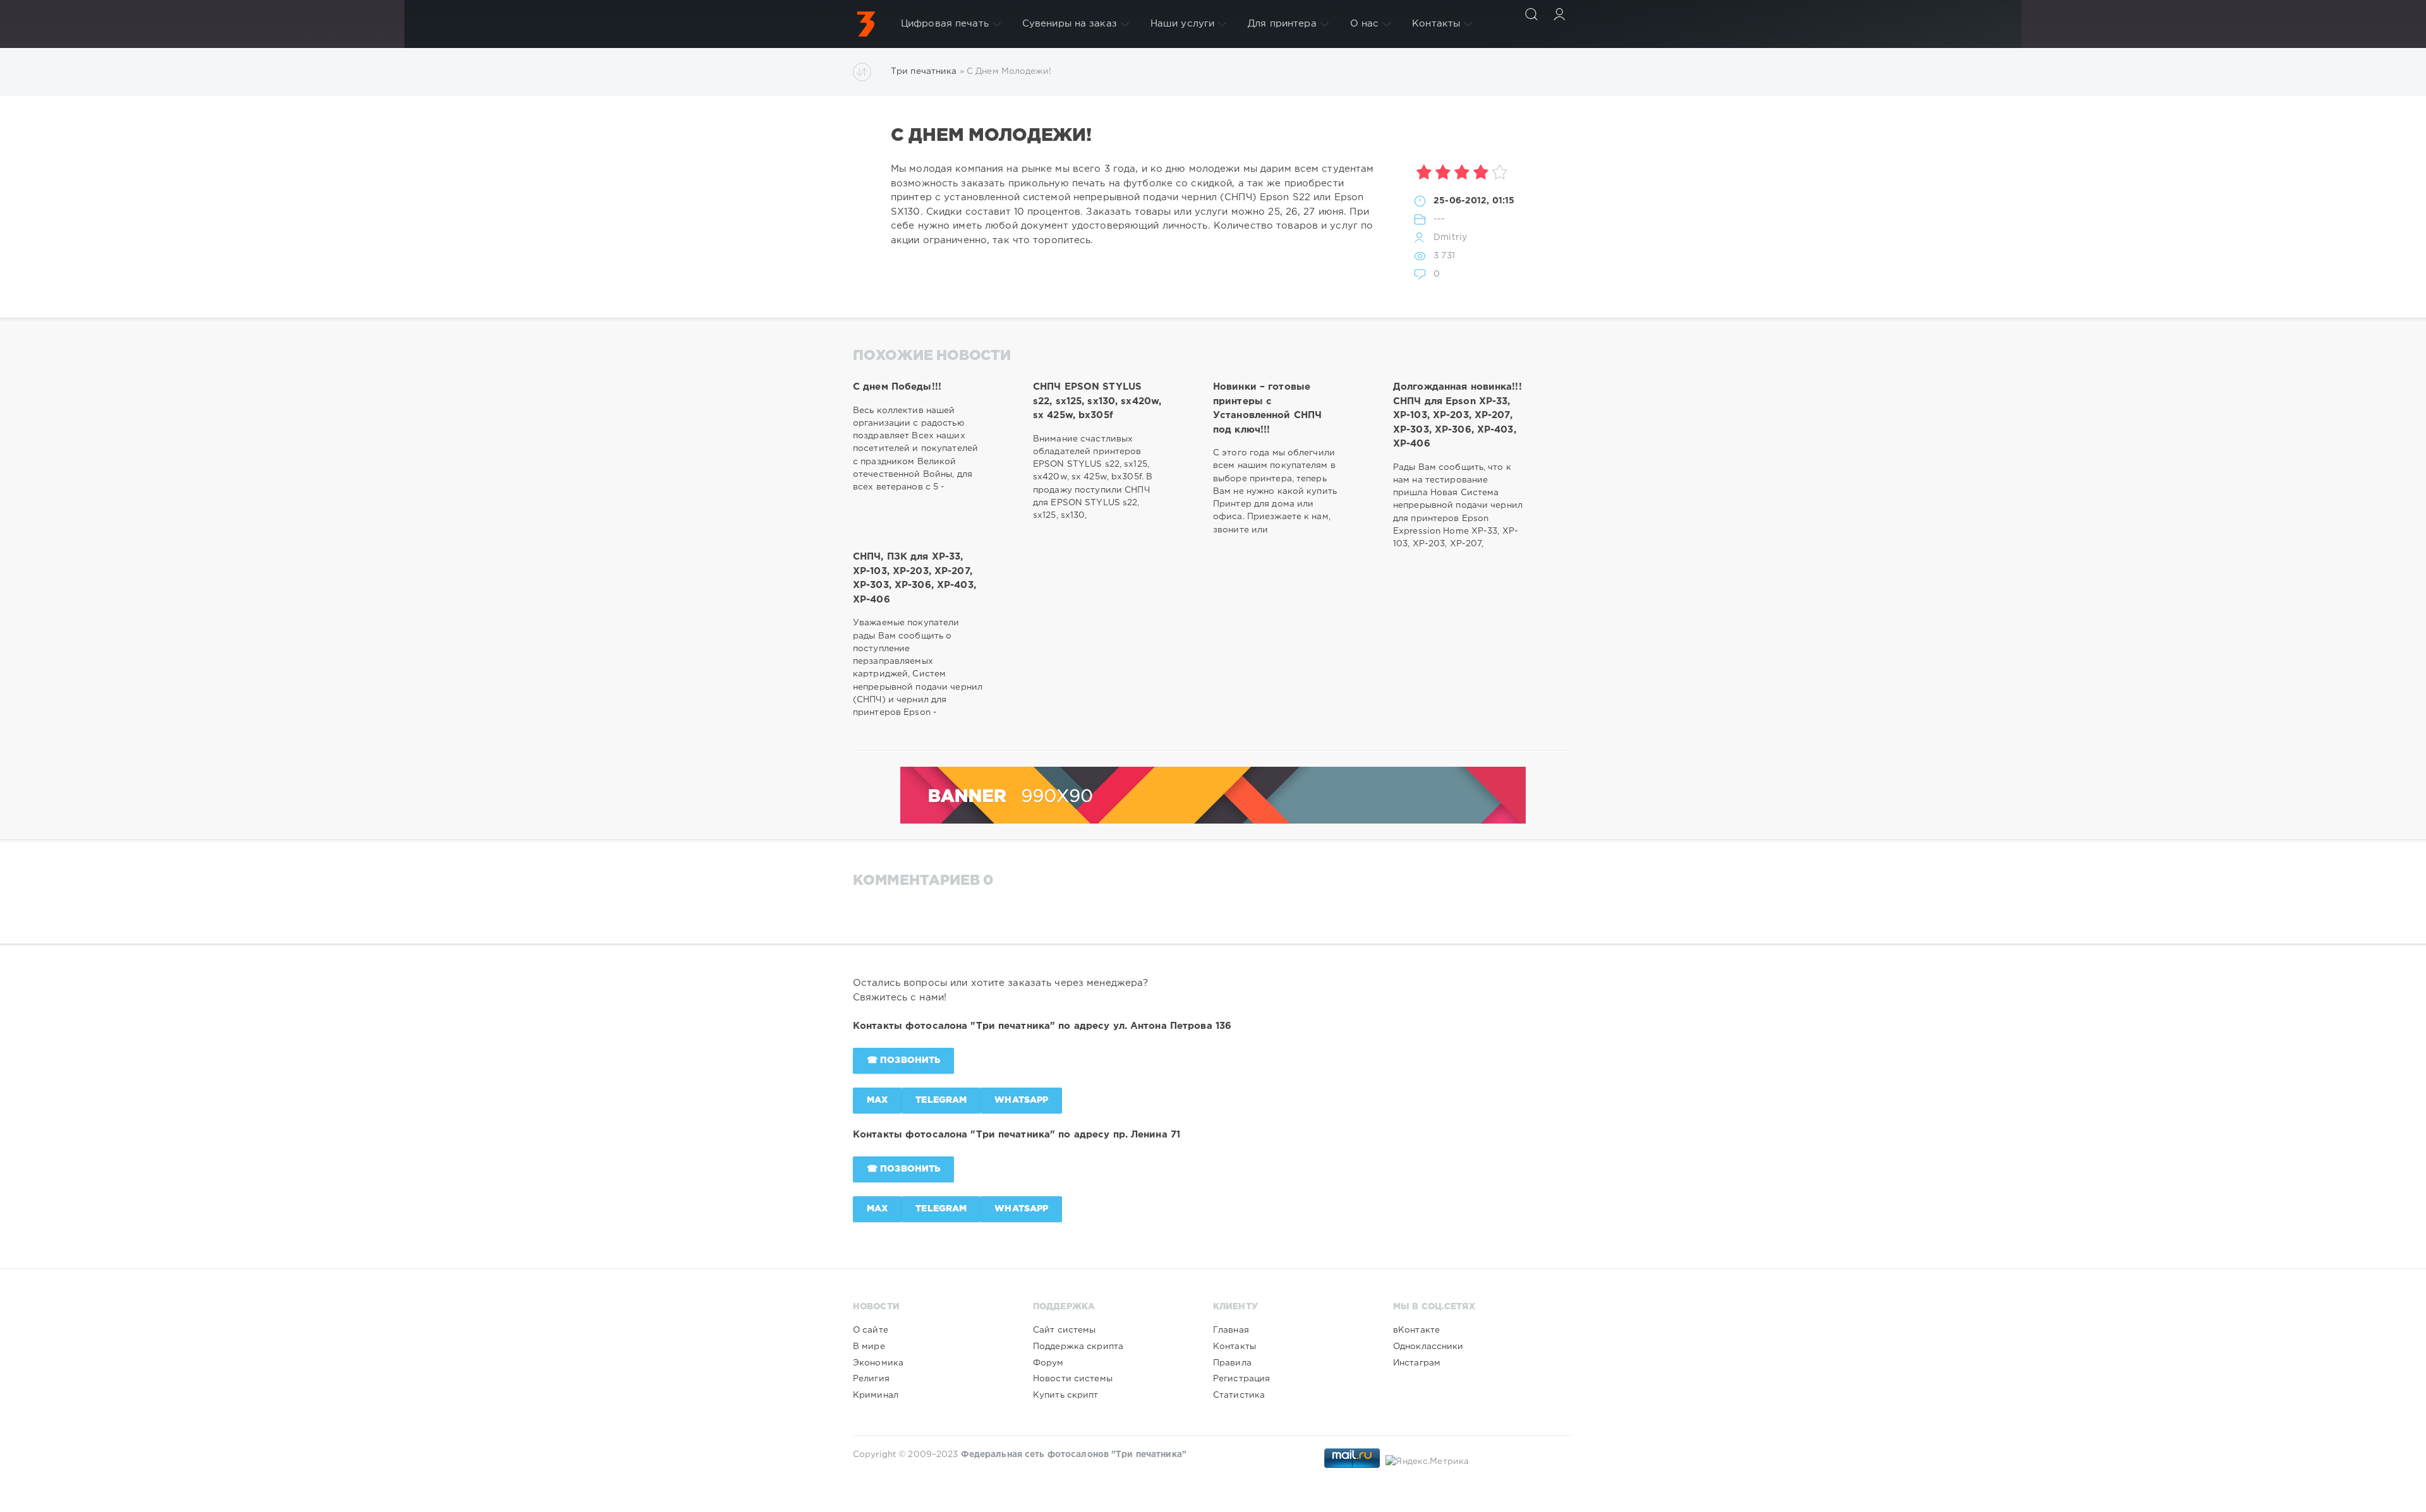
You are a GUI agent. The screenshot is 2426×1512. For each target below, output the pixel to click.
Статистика (1239, 1395)
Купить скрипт (1066, 1395)
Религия (871, 1379)
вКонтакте (1416, 1330)
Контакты (1436, 24)
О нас (1365, 24)
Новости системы (1073, 1379)
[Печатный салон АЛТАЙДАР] (866, 24)
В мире (869, 1347)
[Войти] (1559, 14)
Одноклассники (1428, 1347)
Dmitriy (1450, 237)
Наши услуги (1182, 24)
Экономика (878, 1363)
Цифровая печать (945, 24)
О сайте (871, 1330)
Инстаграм (1417, 1363)
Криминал (876, 1395)
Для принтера (1282, 24)
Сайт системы (1064, 1330)
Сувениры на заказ (1070, 24)
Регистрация (1241, 1379)
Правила (1232, 1363)
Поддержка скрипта (1078, 1347)
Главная (1231, 1330)
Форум (1048, 1363)
